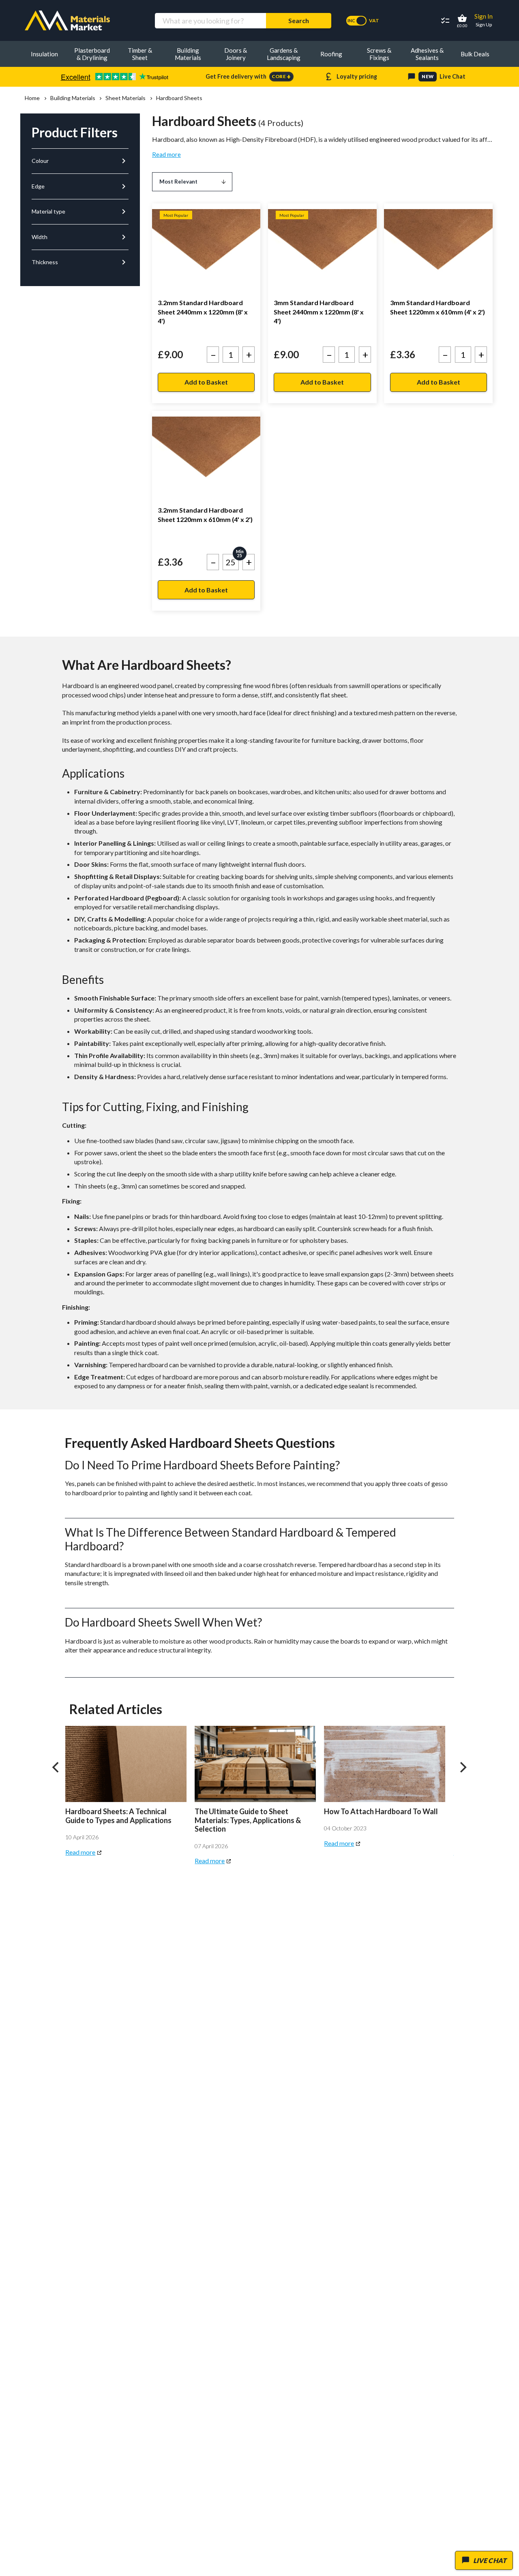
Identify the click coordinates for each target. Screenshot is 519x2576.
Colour (80, 161)
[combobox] (210, 21)
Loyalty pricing (351, 77)
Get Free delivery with (248, 77)
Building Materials (73, 98)
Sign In (484, 16)
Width (80, 237)
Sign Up (484, 25)
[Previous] (56, 1767)
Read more (166, 154)
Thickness (80, 262)
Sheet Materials (125, 98)
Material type (80, 212)
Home (32, 98)
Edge (80, 186)
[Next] (463, 1767)
